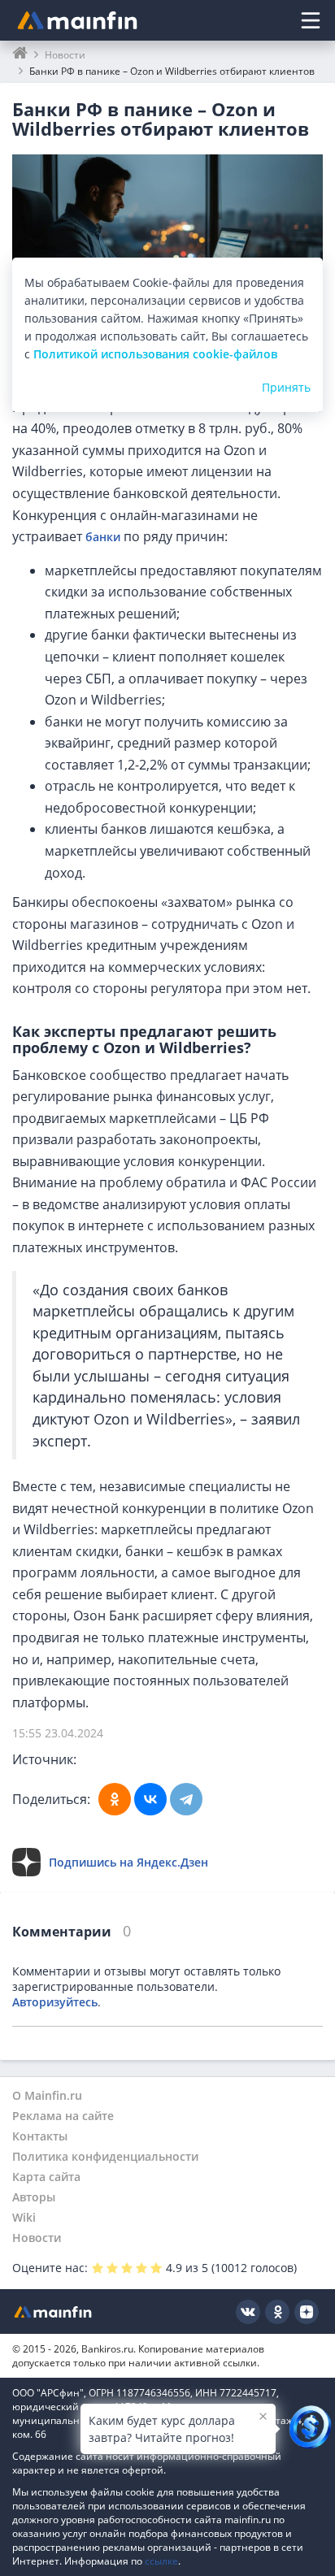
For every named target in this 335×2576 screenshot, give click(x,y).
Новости (37, 2238)
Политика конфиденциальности (105, 2156)
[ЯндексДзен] (307, 2312)
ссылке (161, 2561)
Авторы (34, 2197)
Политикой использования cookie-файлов (155, 354)
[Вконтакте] (248, 2312)
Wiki (24, 2217)
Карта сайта (46, 2177)
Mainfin (53, 2311)
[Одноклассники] (115, 1799)
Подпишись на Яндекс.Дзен (128, 1862)
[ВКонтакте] (150, 1799)
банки (103, 537)
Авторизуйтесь (55, 2002)
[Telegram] (186, 1799)
